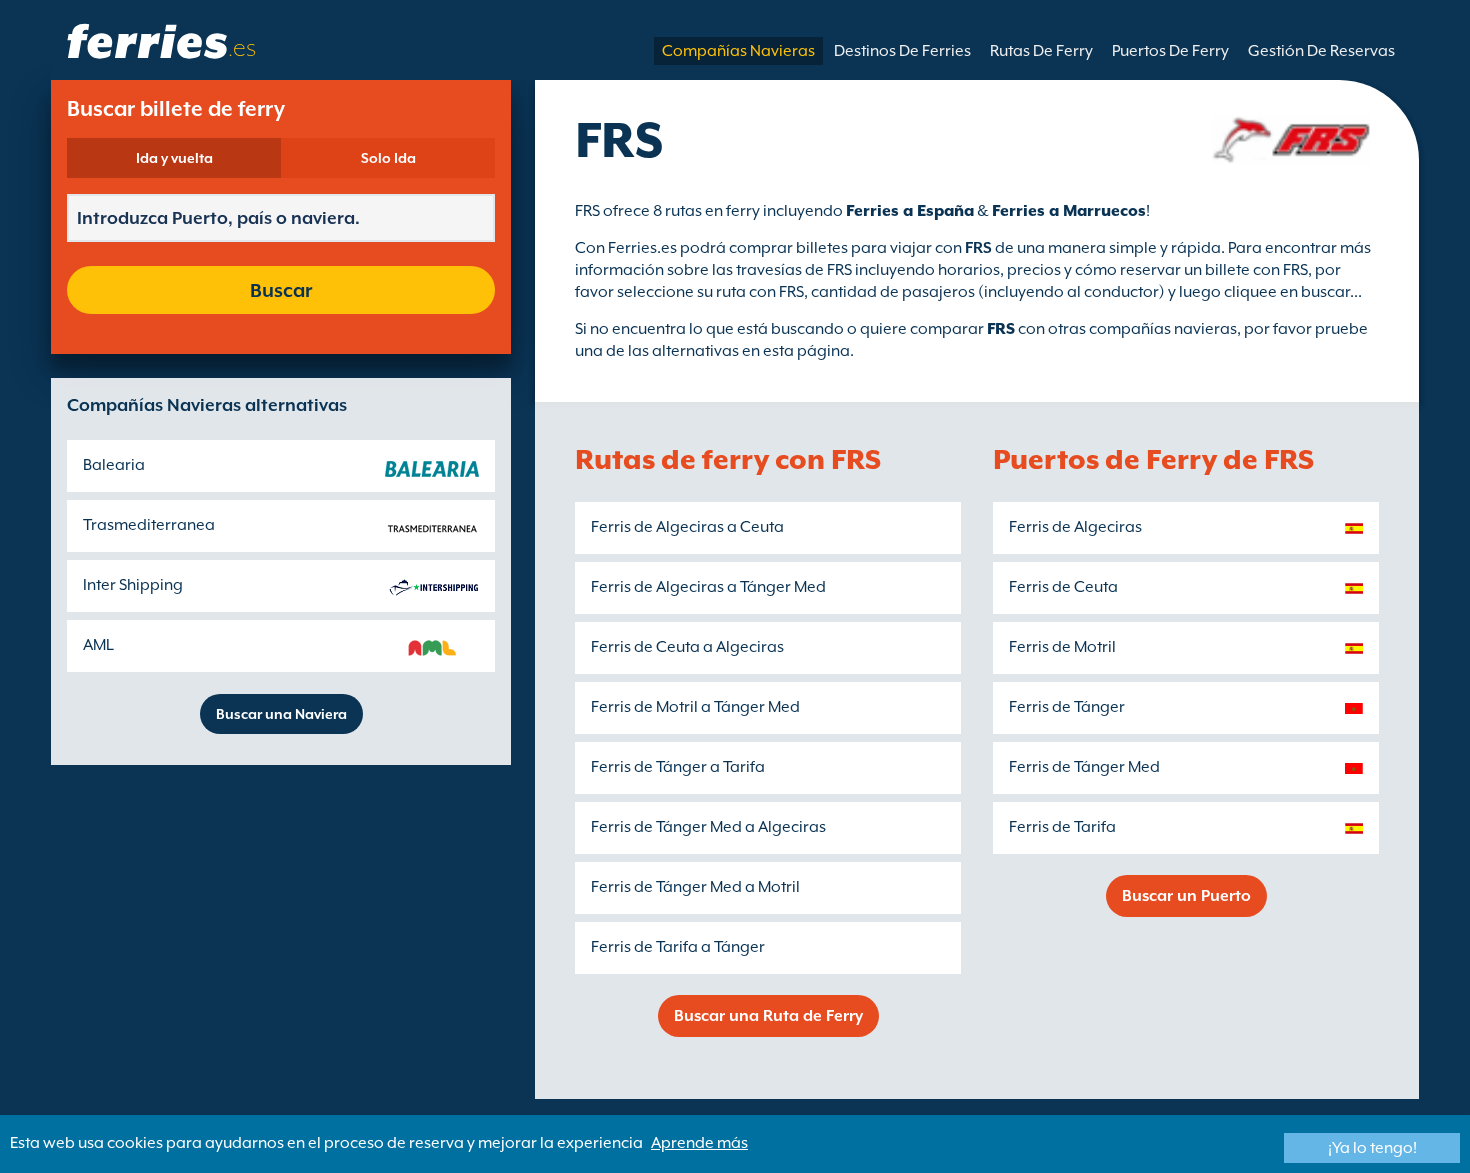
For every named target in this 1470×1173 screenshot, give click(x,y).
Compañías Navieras (738, 51)
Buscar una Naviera (281, 714)
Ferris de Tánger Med (1084, 767)
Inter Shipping (133, 585)
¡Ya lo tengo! (1372, 1148)
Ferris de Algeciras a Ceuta (687, 527)
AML (98, 645)
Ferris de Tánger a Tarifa (678, 767)
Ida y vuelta (174, 158)
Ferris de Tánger (1067, 707)
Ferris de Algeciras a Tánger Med (708, 587)
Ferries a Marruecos (1069, 211)
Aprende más (699, 1143)
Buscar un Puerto (1186, 896)
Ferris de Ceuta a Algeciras (687, 647)
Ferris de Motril (1062, 647)
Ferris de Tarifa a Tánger (678, 947)
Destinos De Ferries (902, 51)
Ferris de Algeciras (1075, 527)
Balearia (114, 465)
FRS (1001, 329)
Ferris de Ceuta (1063, 587)
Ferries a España (910, 211)
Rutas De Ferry (1041, 51)
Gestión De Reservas (1321, 51)
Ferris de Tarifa (1062, 827)
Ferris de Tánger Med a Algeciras (708, 827)
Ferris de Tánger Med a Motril (695, 887)
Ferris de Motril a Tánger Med (695, 707)
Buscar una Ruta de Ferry (768, 1016)
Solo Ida (388, 158)
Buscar (281, 290)
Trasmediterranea (149, 525)
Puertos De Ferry (1170, 51)
